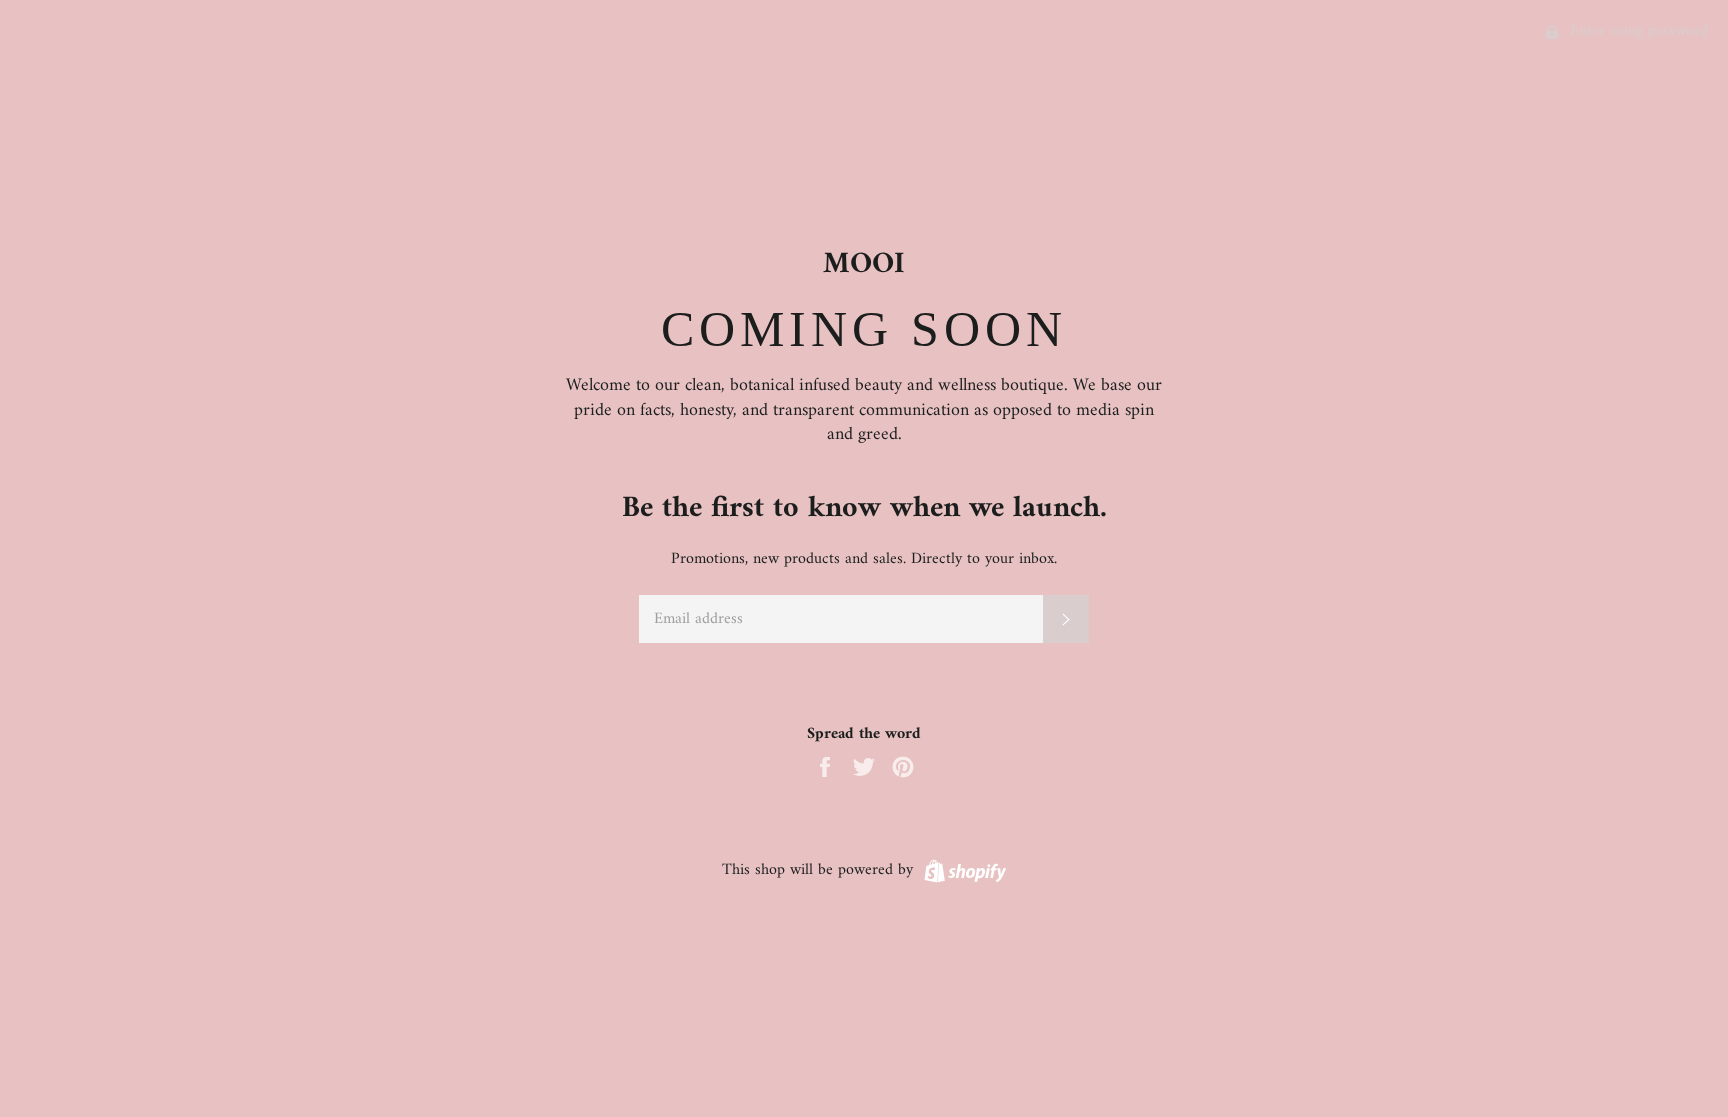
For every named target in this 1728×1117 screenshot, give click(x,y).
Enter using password (1636, 31)
